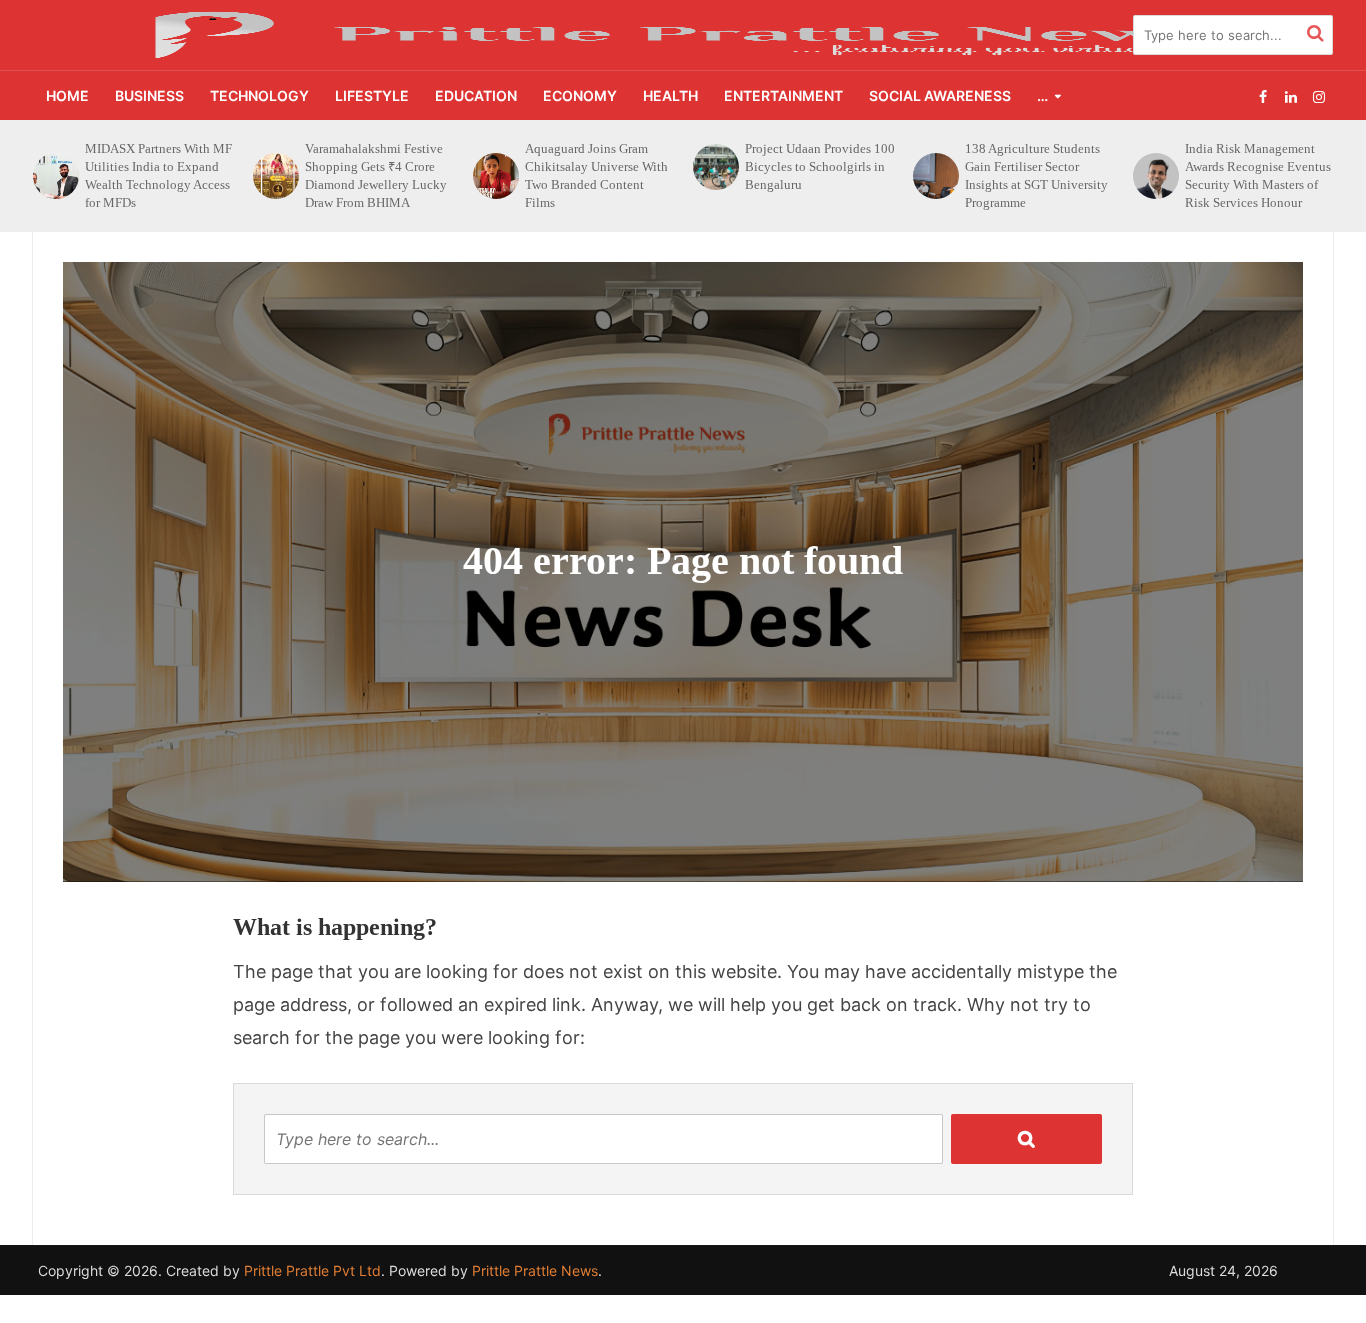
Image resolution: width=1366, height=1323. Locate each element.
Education (476, 95)
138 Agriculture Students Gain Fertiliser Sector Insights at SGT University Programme (816, 175)
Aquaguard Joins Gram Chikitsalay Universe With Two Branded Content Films (376, 175)
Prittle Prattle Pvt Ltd (312, 1270)
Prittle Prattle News (535, 1270)
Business (149, 95)
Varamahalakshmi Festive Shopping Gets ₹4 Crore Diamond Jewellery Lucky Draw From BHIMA (156, 175)
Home (67, 95)
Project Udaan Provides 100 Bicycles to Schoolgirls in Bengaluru (600, 166)
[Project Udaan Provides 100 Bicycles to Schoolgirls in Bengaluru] (494, 167)
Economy (580, 95)
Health (670, 95)
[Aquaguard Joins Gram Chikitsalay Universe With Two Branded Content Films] (274, 176)
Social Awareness (940, 95)
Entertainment (783, 95)
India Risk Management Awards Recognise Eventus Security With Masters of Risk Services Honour (1038, 175)
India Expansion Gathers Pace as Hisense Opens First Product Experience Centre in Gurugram (1259, 175)
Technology (259, 95)
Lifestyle (372, 95)
